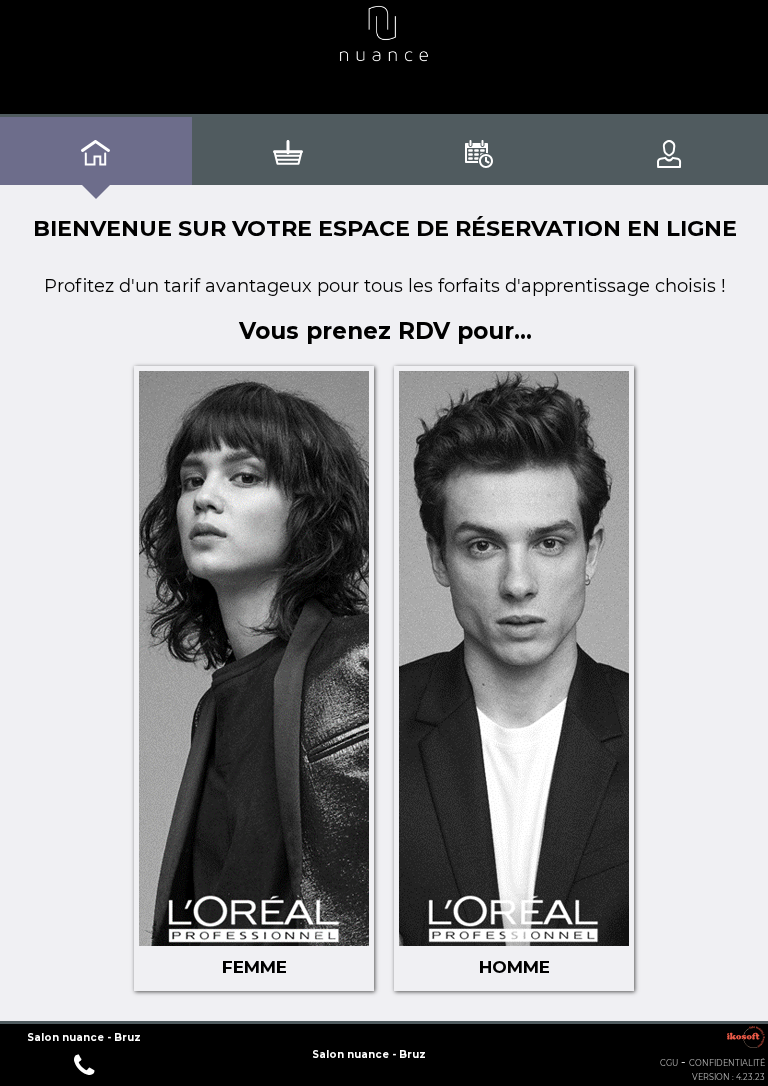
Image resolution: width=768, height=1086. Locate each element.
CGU (669, 1063)
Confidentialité (727, 1063)
